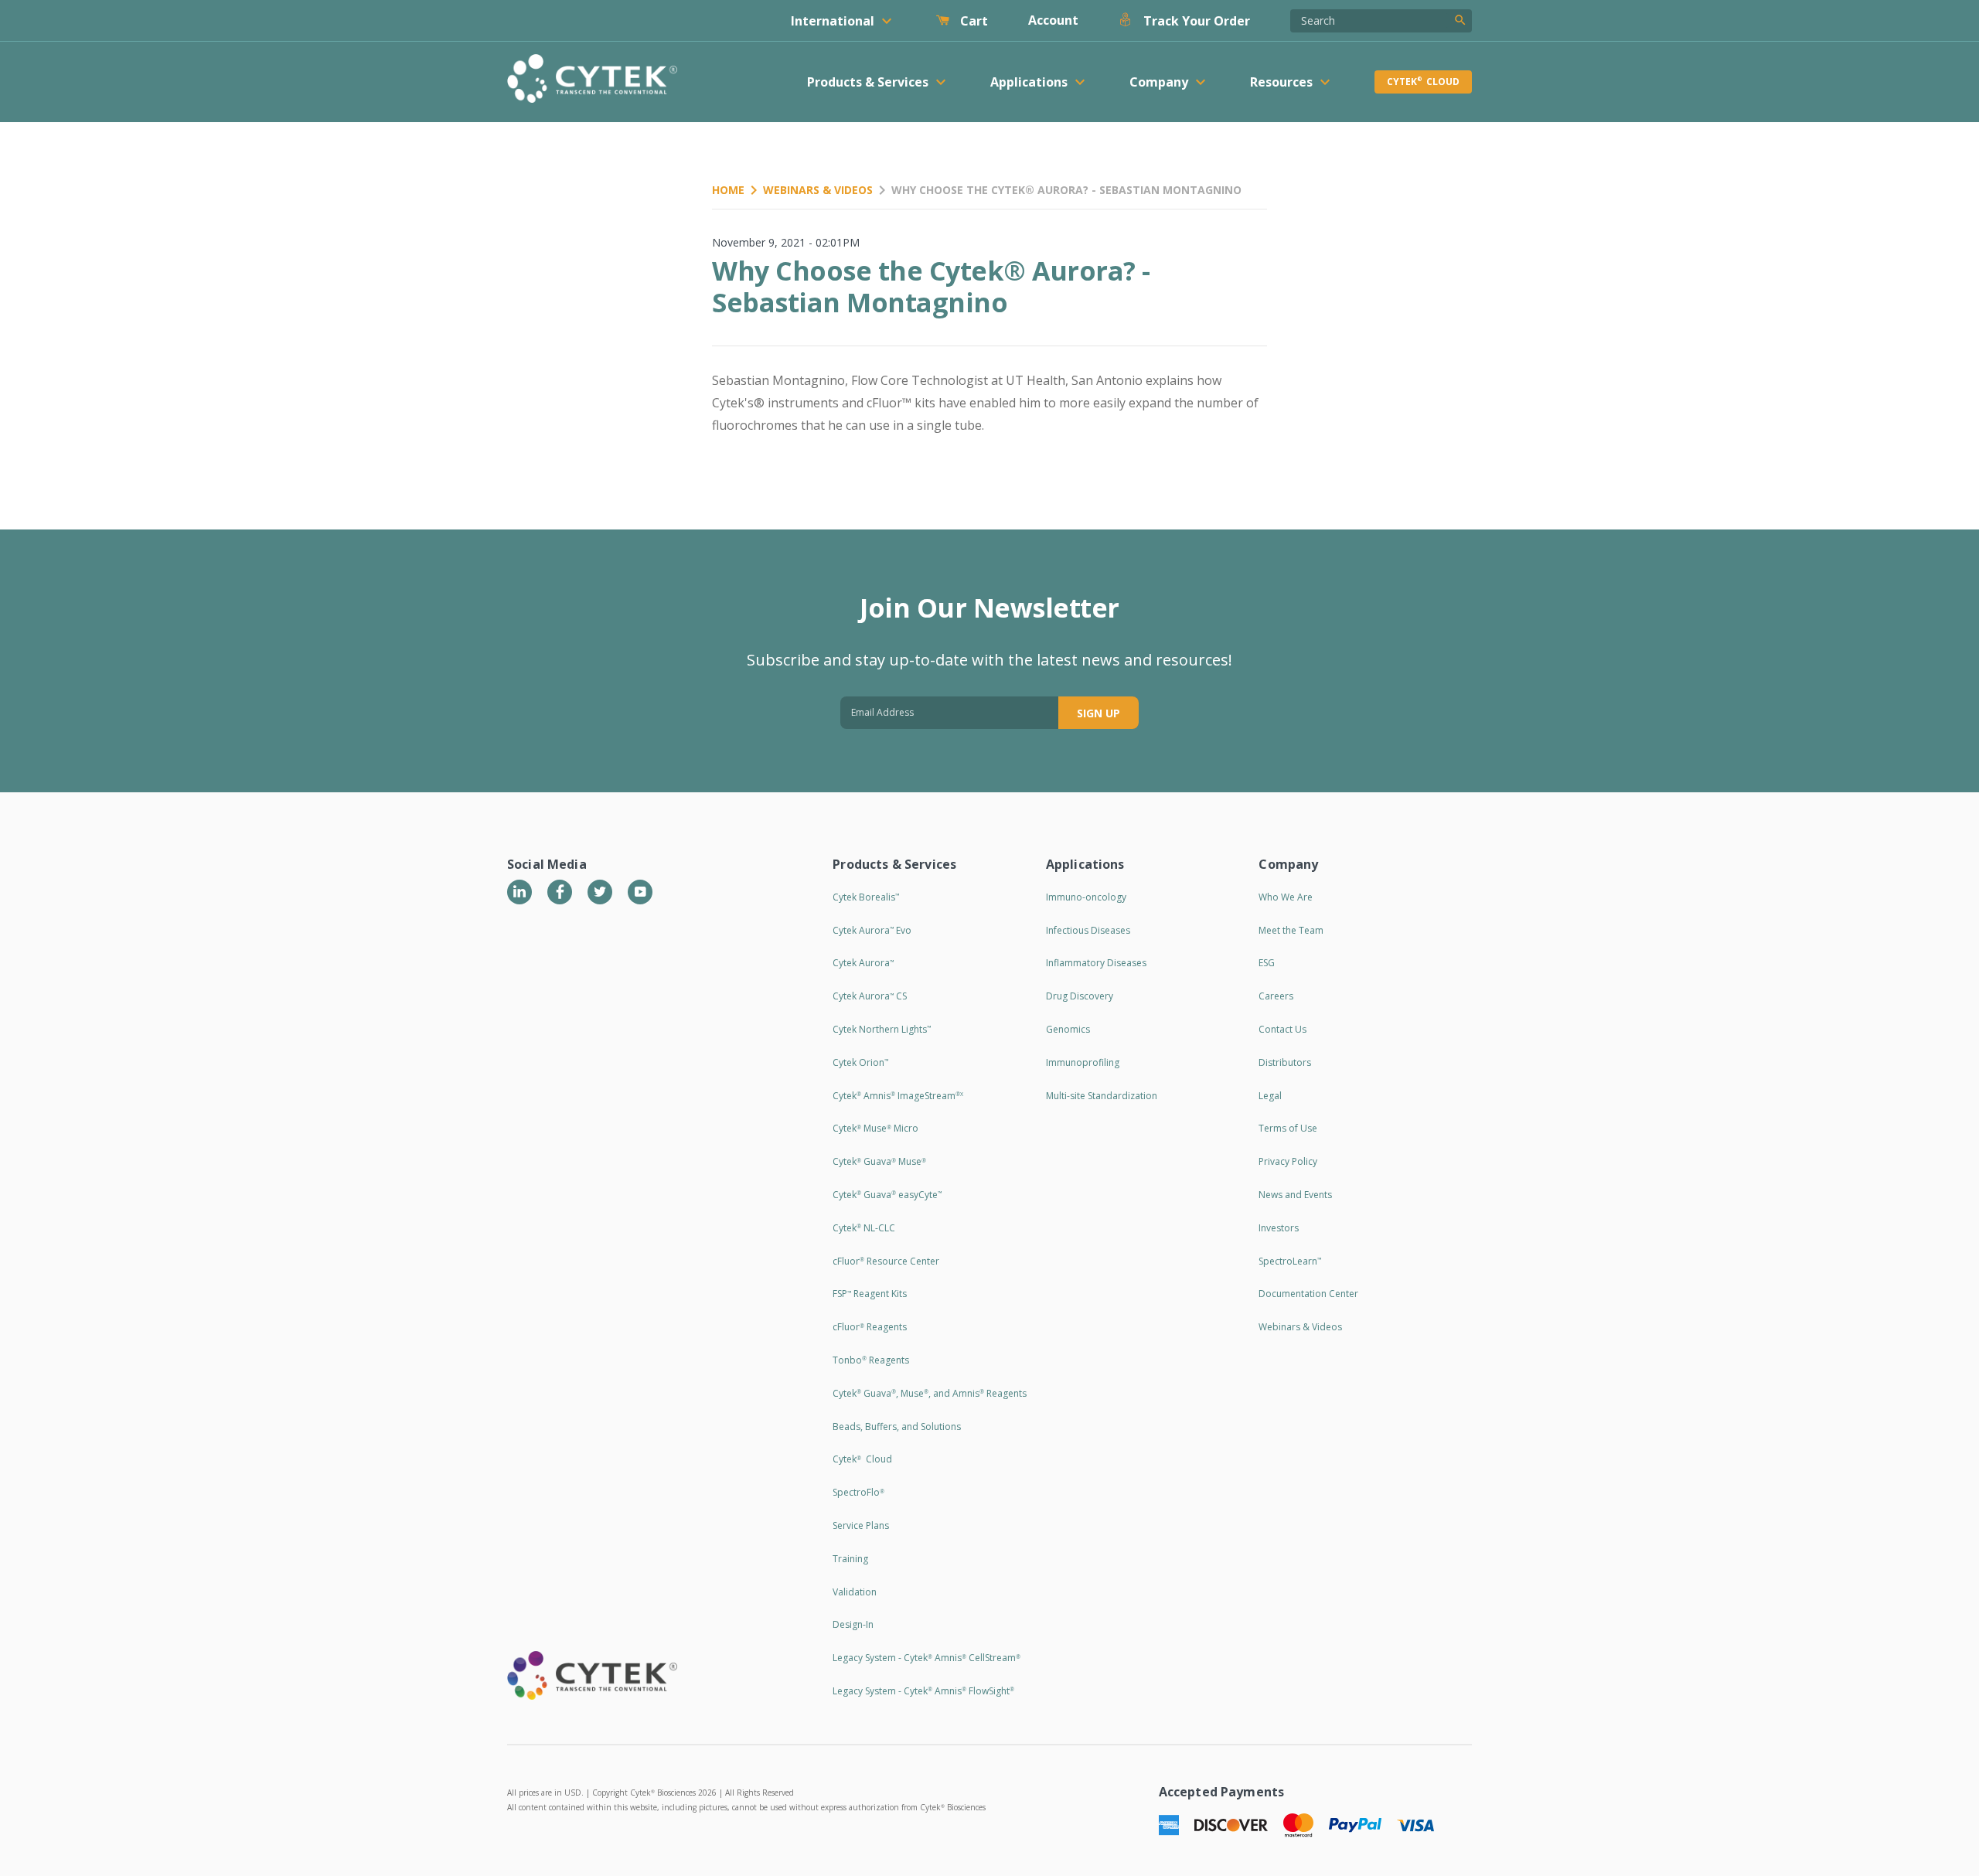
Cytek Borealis (866, 897)
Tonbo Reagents (871, 1360)
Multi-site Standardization (1102, 1096)
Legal (1270, 1096)
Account (1053, 20)
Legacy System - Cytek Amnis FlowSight (923, 1691)
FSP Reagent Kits (870, 1294)
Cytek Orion (860, 1062)
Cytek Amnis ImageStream (898, 1096)
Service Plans (861, 1525)
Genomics (1068, 1029)
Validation (855, 1592)
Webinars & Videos (818, 190)
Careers (1276, 996)
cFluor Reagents (870, 1327)
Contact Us (1282, 1029)
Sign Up (1098, 713)
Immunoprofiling (1083, 1062)
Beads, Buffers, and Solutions (897, 1427)
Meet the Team (1291, 930)
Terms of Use (1288, 1128)
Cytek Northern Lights (882, 1029)
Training (850, 1559)
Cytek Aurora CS (870, 996)
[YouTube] (640, 892)
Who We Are (1286, 897)
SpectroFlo (858, 1492)
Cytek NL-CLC (864, 1228)
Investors (1279, 1228)
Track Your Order (1195, 21)
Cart (972, 21)
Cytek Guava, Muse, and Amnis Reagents (930, 1393)
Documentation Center (1308, 1294)
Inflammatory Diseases (1096, 963)
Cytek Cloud (1423, 82)
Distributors (1285, 1062)
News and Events (1295, 1195)
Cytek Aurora (863, 963)
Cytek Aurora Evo (872, 930)
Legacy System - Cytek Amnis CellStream (926, 1658)
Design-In (853, 1624)
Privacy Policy (1288, 1161)
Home (728, 190)
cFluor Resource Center (886, 1261)
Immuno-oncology (1086, 897)
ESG (1267, 963)
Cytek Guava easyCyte (887, 1195)
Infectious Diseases (1088, 930)
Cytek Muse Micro (875, 1128)
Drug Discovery (1080, 996)
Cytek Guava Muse (879, 1161)
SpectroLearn (1290, 1261)
